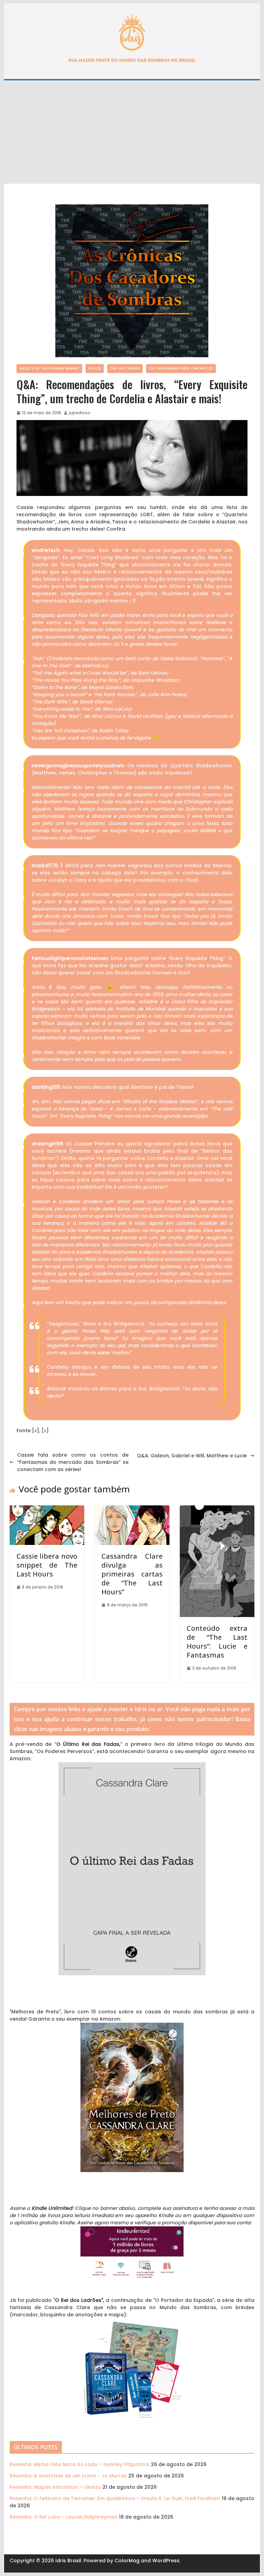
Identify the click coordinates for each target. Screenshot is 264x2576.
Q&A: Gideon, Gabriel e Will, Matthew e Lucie (192, 1456)
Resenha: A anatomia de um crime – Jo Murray (68, 2476)
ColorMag (127, 2561)
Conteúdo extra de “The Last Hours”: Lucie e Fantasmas (217, 1642)
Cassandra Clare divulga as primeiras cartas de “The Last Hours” (132, 1574)
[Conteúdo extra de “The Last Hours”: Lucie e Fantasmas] (217, 1509)
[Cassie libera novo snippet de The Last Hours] (47, 1509)
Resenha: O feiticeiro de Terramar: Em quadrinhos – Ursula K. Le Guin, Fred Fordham (115, 2498)
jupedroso (80, 413)
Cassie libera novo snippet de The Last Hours (47, 1565)
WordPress (166, 2561)
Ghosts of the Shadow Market (49, 368)
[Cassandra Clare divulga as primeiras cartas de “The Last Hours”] (132, 1509)
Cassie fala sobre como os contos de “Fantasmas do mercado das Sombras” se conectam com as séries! (73, 1462)
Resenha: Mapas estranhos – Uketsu (55, 2487)
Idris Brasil (68, 2561)
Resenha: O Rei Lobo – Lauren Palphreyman (64, 2517)
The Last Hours (125, 368)
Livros (95, 368)
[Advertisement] (132, 132)
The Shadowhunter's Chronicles (181, 368)
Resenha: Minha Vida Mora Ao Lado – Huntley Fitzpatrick (80, 2464)
